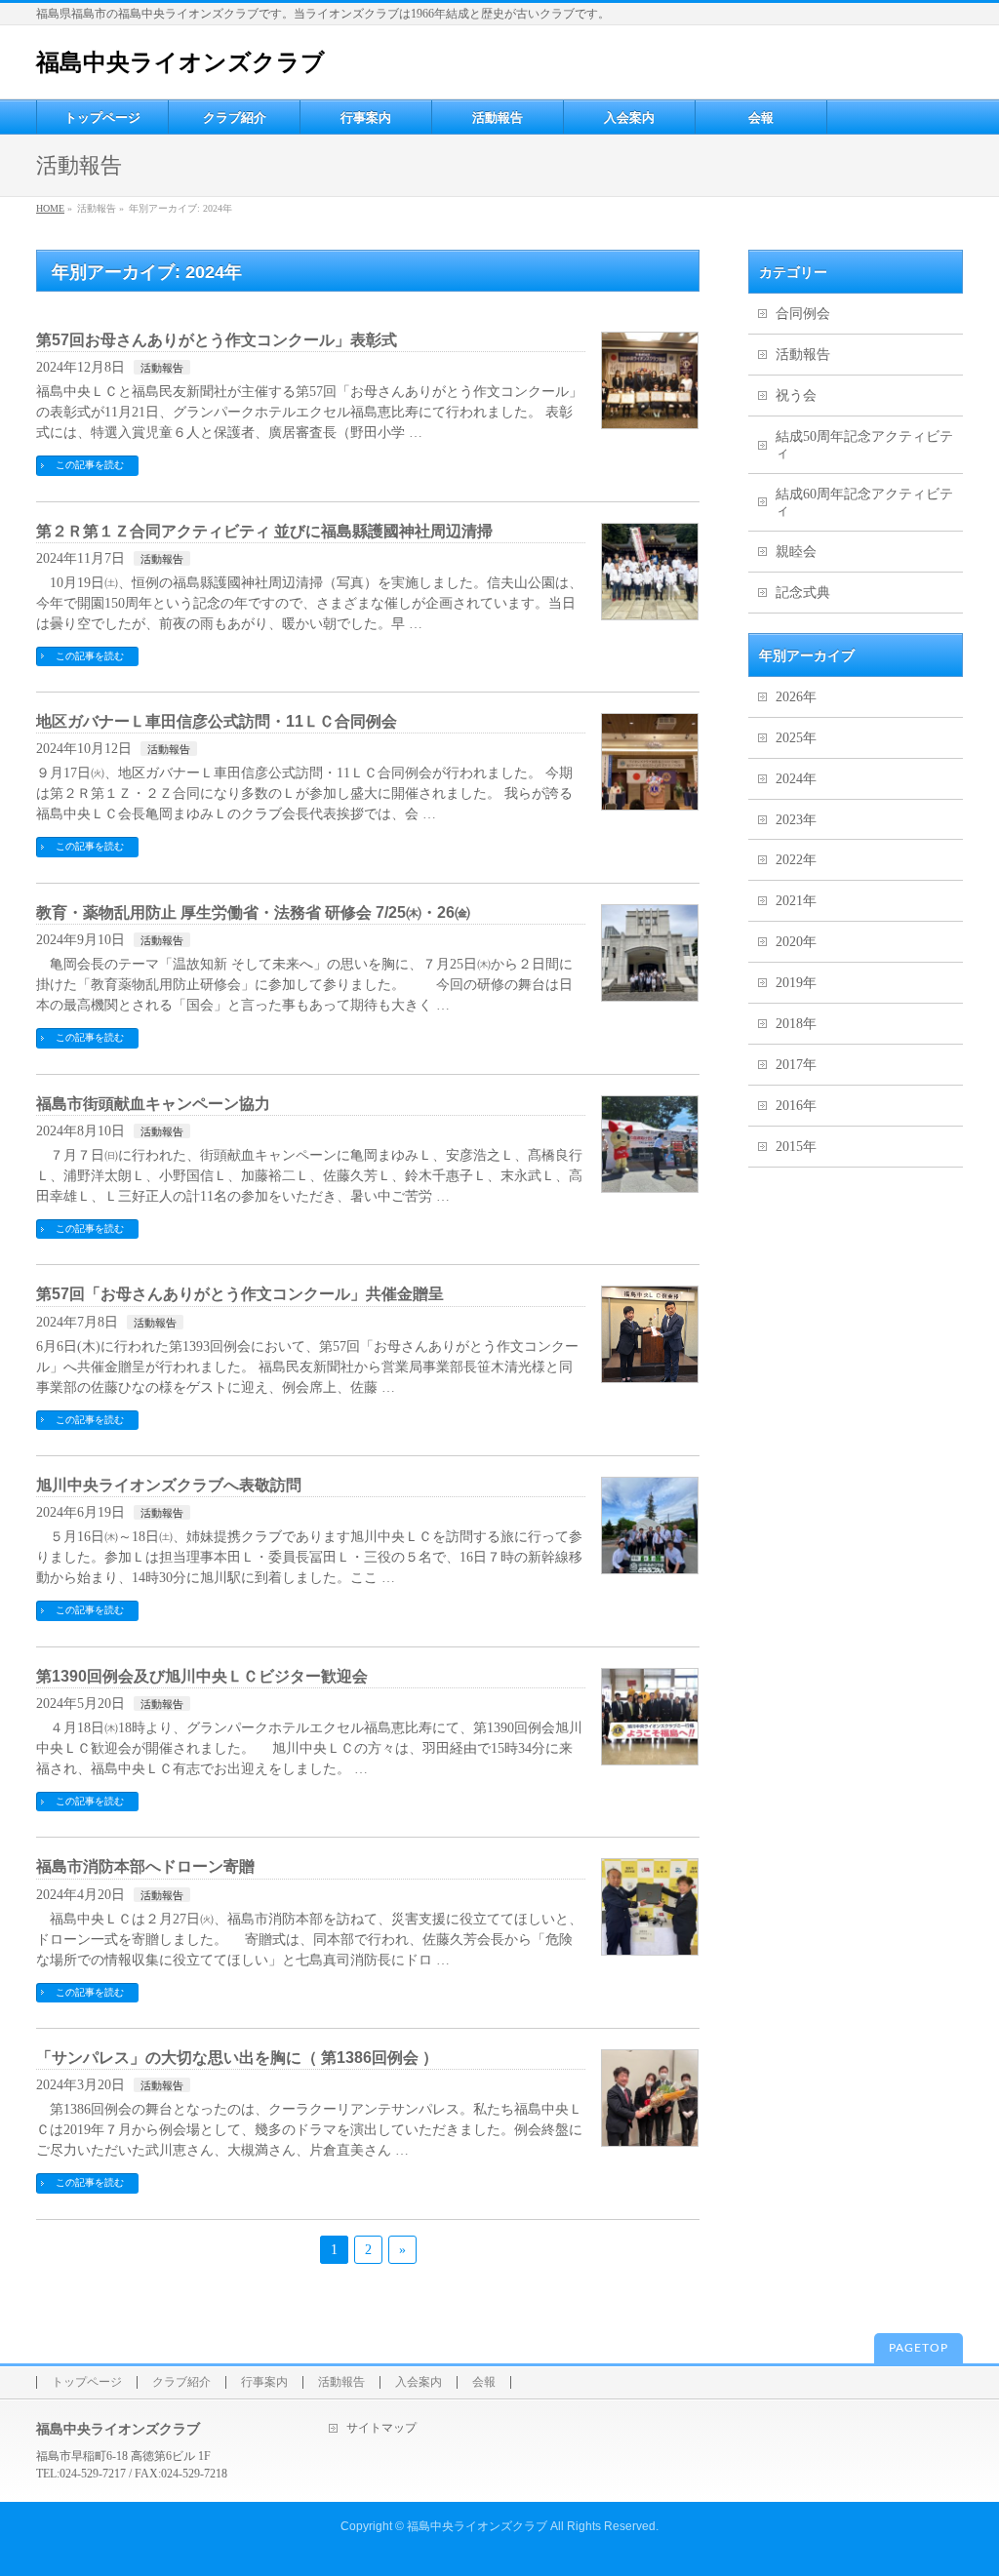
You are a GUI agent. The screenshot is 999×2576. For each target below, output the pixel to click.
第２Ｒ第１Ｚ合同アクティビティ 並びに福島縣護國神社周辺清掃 (264, 531)
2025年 (796, 738)
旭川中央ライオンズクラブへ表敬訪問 (169, 1485)
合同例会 (803, 314)
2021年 (796, 901)
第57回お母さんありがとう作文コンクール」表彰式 (217, 340)
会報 (484, 2382)
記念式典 (803, 593)
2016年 (796, 1106)
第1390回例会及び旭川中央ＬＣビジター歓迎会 (202, 1676)
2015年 (796, 1147)
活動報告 (162, 368)
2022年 (796, 860)
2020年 (796, 942)
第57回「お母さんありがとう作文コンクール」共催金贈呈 (240, 1294)
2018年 (796, 1024)
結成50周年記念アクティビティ (864, 445)
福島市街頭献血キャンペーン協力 (153, 1104)
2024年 (796, 779)
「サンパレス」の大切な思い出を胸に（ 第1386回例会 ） (237, 2058)
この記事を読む (90, 465)
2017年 (796, 1065)
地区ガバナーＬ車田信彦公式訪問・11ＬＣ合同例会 (217, 721)
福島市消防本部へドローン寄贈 (145, 1866)
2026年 (796, 697)
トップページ (87, 2382)
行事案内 (264, 2382)
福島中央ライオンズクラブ (180, 62)
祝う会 (796, 396)
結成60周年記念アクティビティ (864, 502)
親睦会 (796, 552)
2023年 (796, 820)
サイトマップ (381, 2428)
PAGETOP (919, 2348)
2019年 (796, 983)
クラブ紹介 (181, 2382)
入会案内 (419, 2382)
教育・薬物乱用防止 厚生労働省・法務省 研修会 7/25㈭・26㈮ (253, 912)
